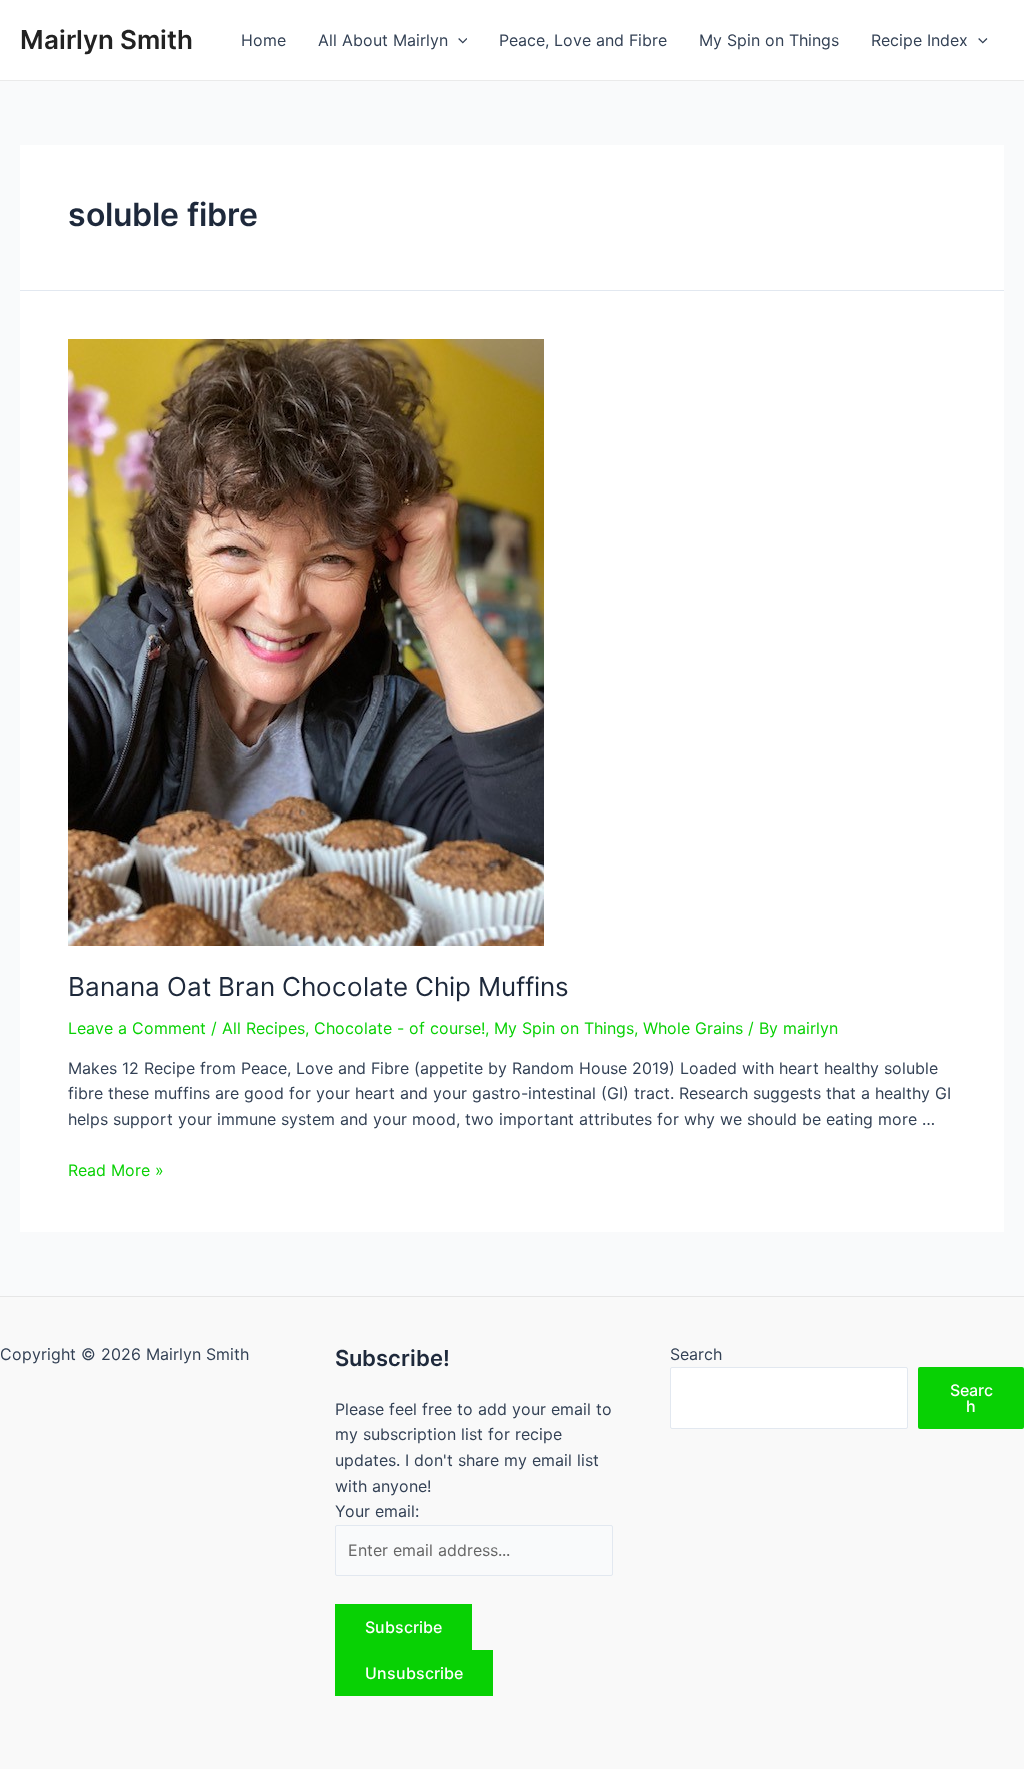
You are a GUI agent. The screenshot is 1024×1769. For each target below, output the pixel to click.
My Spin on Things (769, 40)
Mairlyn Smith (106, 39)
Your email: (377, 1511)
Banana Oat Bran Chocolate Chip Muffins (318, 986)
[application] (458, 40)
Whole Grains (693, 1028)
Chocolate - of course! (399, 1028)
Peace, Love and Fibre (583, 40)
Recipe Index (919, 40)
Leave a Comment (137, 1028)
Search (696, 1354)
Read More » (116, 1170)
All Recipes (263, 1028)
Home (263, 40)
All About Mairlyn (383, 40)
